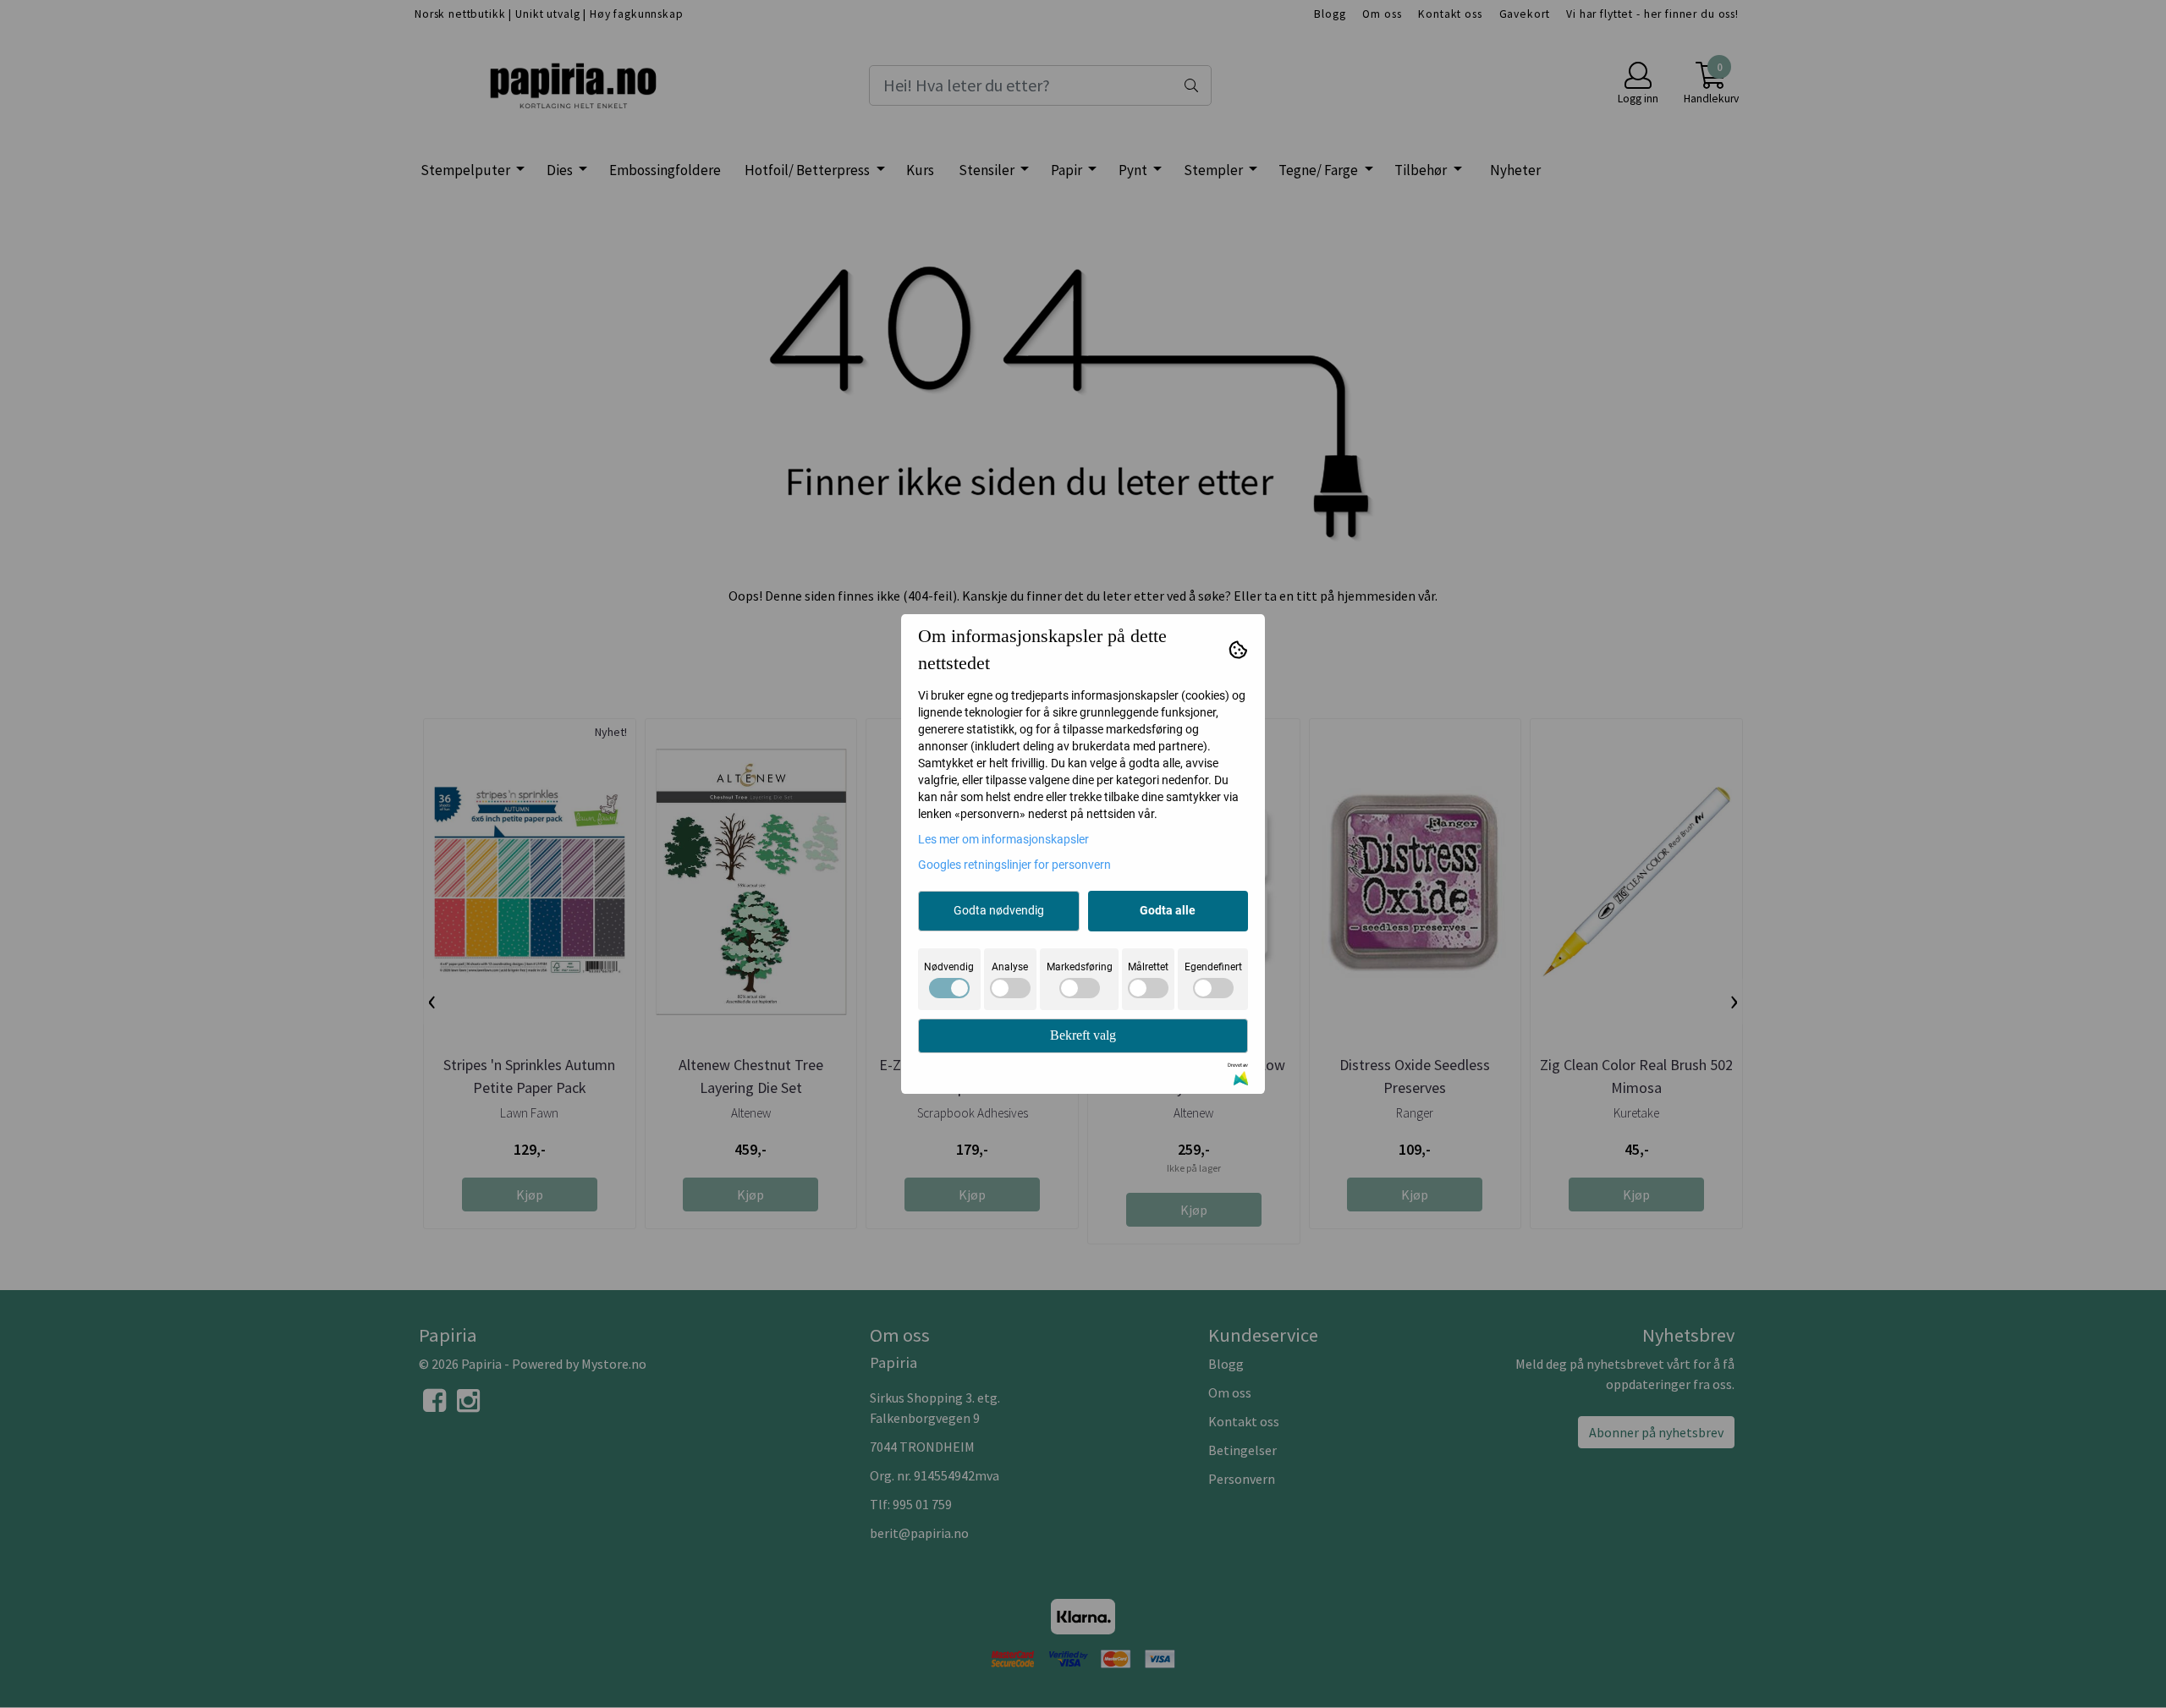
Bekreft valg (1083, 1035)
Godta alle (1168, 910)
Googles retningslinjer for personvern (1014, 865)
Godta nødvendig (999, 910)
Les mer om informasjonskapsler (1003, 839)
